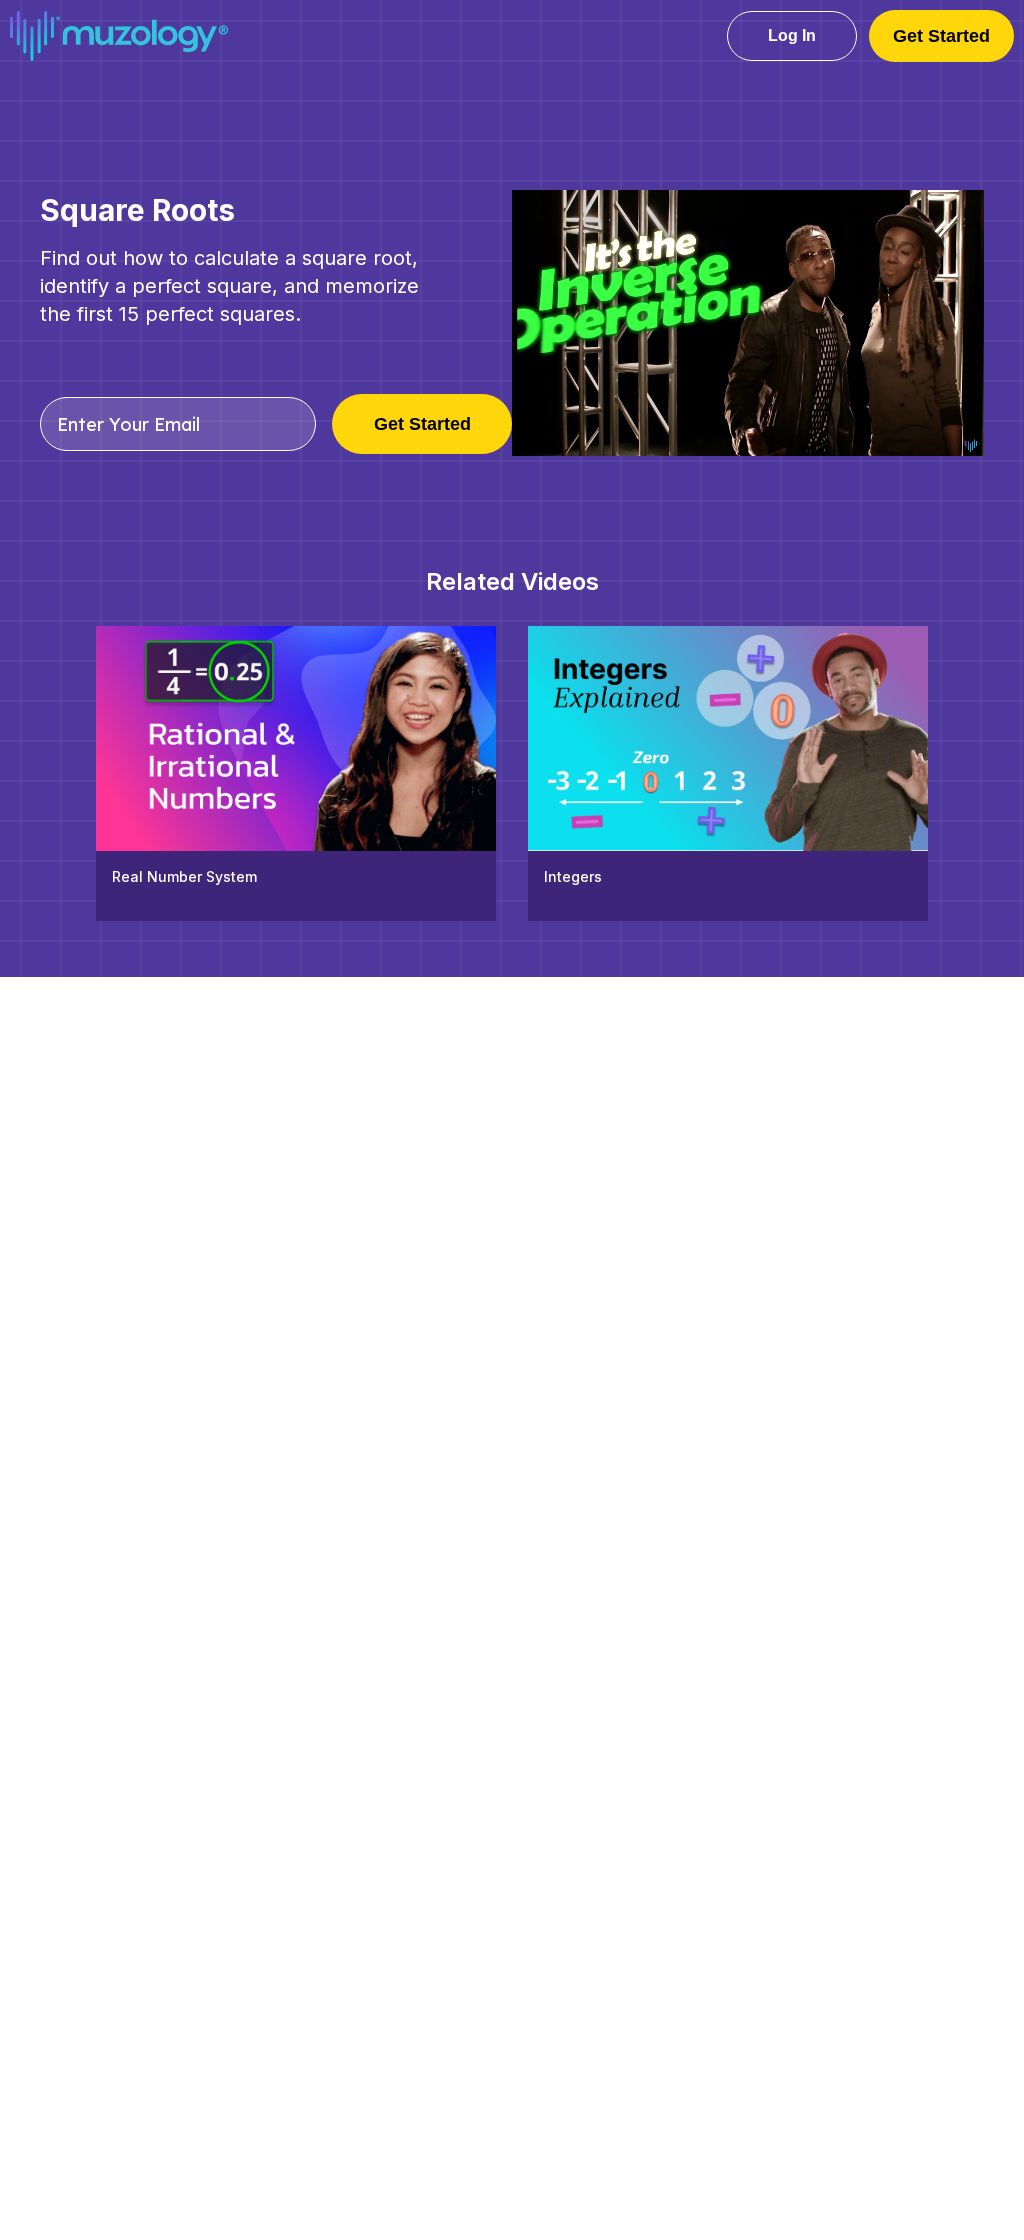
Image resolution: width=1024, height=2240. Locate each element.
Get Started (941, 36)
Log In (792, 35)
